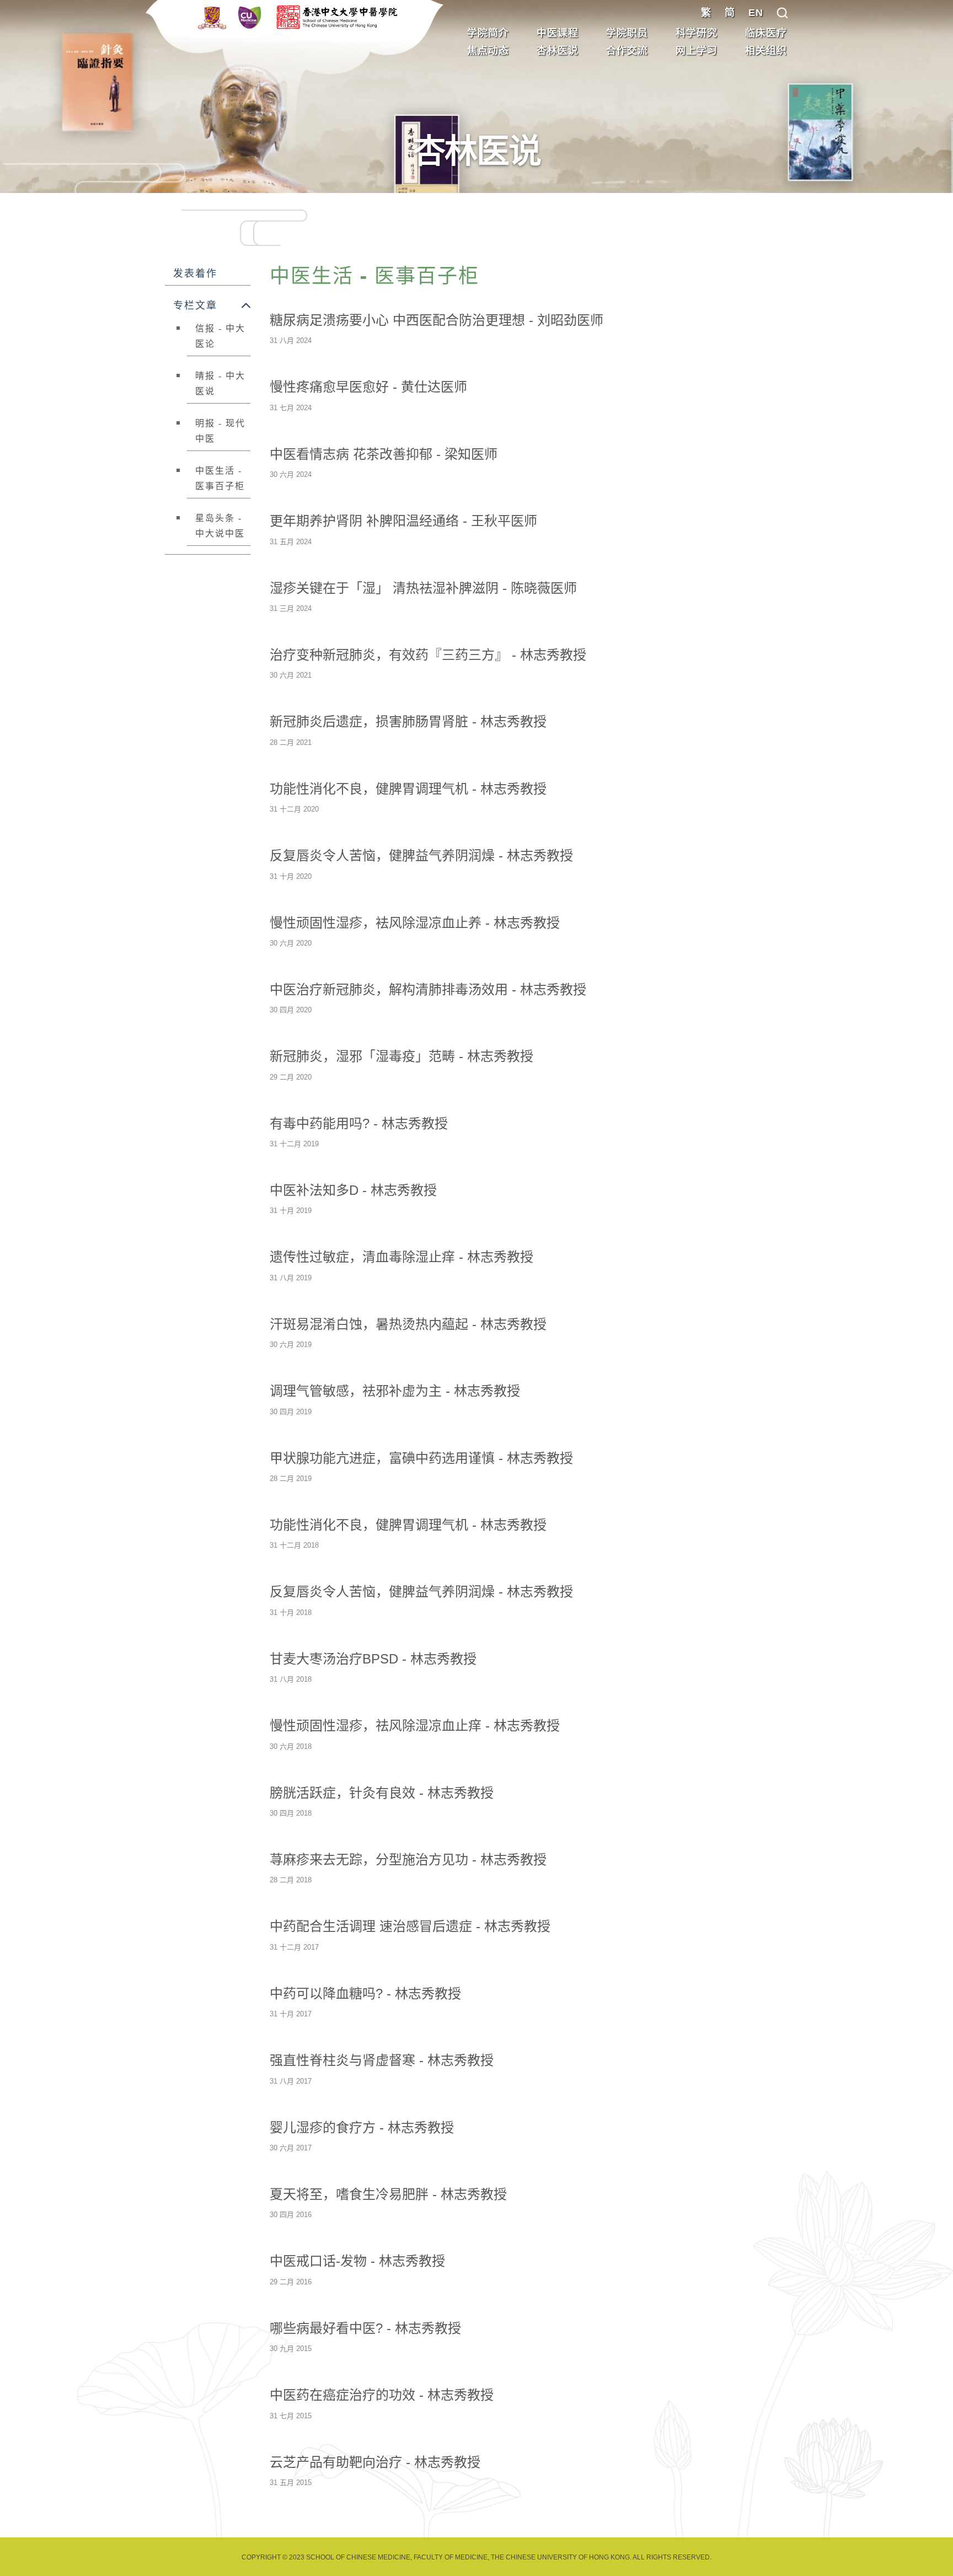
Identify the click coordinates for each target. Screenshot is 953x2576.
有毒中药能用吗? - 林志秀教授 (359, 1123)
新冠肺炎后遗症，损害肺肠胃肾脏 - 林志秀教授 (408, 721)
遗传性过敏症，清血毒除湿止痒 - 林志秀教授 (401, 1257)
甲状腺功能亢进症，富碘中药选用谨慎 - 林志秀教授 (421, 1458)
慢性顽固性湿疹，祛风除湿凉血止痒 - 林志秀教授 (415, 1726)
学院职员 (627, 33)
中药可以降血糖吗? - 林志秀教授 (365, 1993)
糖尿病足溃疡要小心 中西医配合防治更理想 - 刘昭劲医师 (437, 320)
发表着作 (195, 273)
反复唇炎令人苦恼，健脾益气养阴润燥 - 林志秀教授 (421, 855)
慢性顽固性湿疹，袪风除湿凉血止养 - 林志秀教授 (415, 923)
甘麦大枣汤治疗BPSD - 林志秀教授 (373, 1659)
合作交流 (627, 51)
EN (756, 13)
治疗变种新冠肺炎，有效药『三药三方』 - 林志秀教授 (428, 655)
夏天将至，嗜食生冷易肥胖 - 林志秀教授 (388, 2194)
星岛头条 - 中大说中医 (220, 526)
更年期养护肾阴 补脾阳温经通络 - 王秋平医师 (403, 521)
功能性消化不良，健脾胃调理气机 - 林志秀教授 (408, 789)
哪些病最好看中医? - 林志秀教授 (365, 2328)
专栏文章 (195, 305)
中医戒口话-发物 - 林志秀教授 (357, 2261)
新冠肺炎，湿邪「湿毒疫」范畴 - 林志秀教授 (401, 1056)
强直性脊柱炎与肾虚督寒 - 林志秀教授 (382, 2060)
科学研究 (697, 33)
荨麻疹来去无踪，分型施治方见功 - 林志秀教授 (408, 1859)
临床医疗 (766, 33)
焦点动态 (488, 51)
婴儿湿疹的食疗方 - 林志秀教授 (362, 2127)
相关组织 (766, 51)
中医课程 (558, 33)
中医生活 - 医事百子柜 (220, 478)
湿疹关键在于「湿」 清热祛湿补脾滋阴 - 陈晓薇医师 (423, 588)
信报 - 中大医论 (220, 336)
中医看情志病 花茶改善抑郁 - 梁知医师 (384, 454)
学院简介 (488, 33)
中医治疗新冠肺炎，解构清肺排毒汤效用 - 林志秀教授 (428, 989)
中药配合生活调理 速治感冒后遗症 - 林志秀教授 (410, 1926)
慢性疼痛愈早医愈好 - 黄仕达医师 (368, 387)
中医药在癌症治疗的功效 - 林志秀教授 (382, 2395)
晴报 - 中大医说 (220, 383)
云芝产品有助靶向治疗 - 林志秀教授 (375, 2462)
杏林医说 (558, 51)
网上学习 (697, 51)
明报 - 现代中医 (220, 431)
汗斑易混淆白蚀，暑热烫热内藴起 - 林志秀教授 (408, 1324)
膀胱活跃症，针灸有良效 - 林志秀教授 (382, 1793)
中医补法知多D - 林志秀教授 (353, 1190)
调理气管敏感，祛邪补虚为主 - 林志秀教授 (395, 1391)
